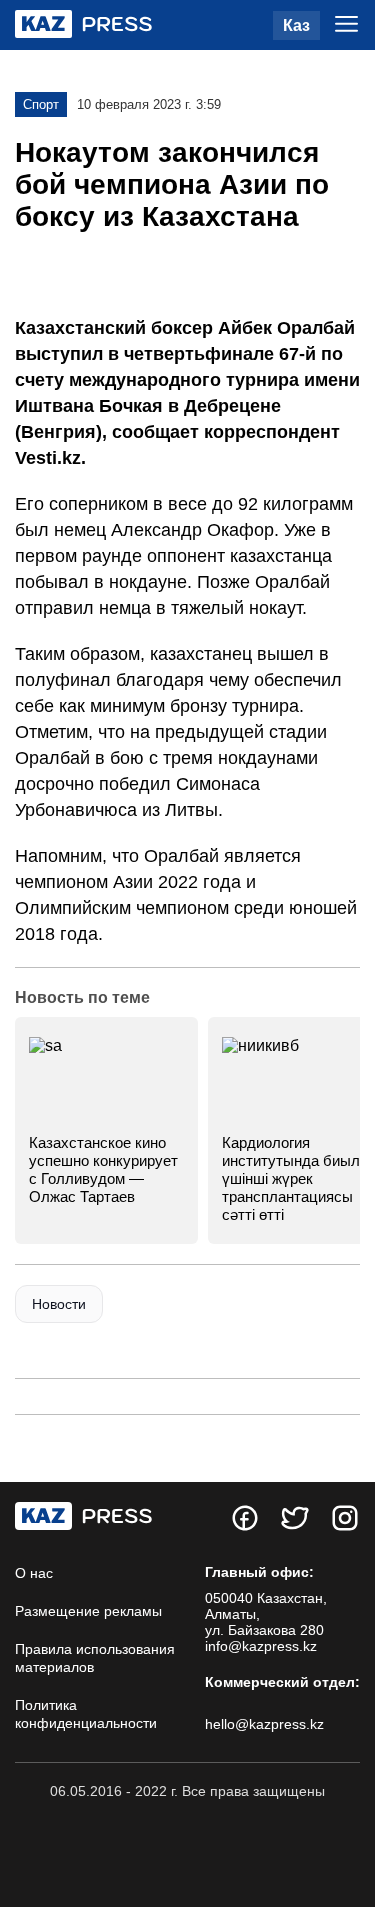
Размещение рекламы (88, 1611)
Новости (59, 1304)
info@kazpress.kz (261, 1646)
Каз (296, 25)
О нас (34, 1573)
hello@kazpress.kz (264, 1724)
